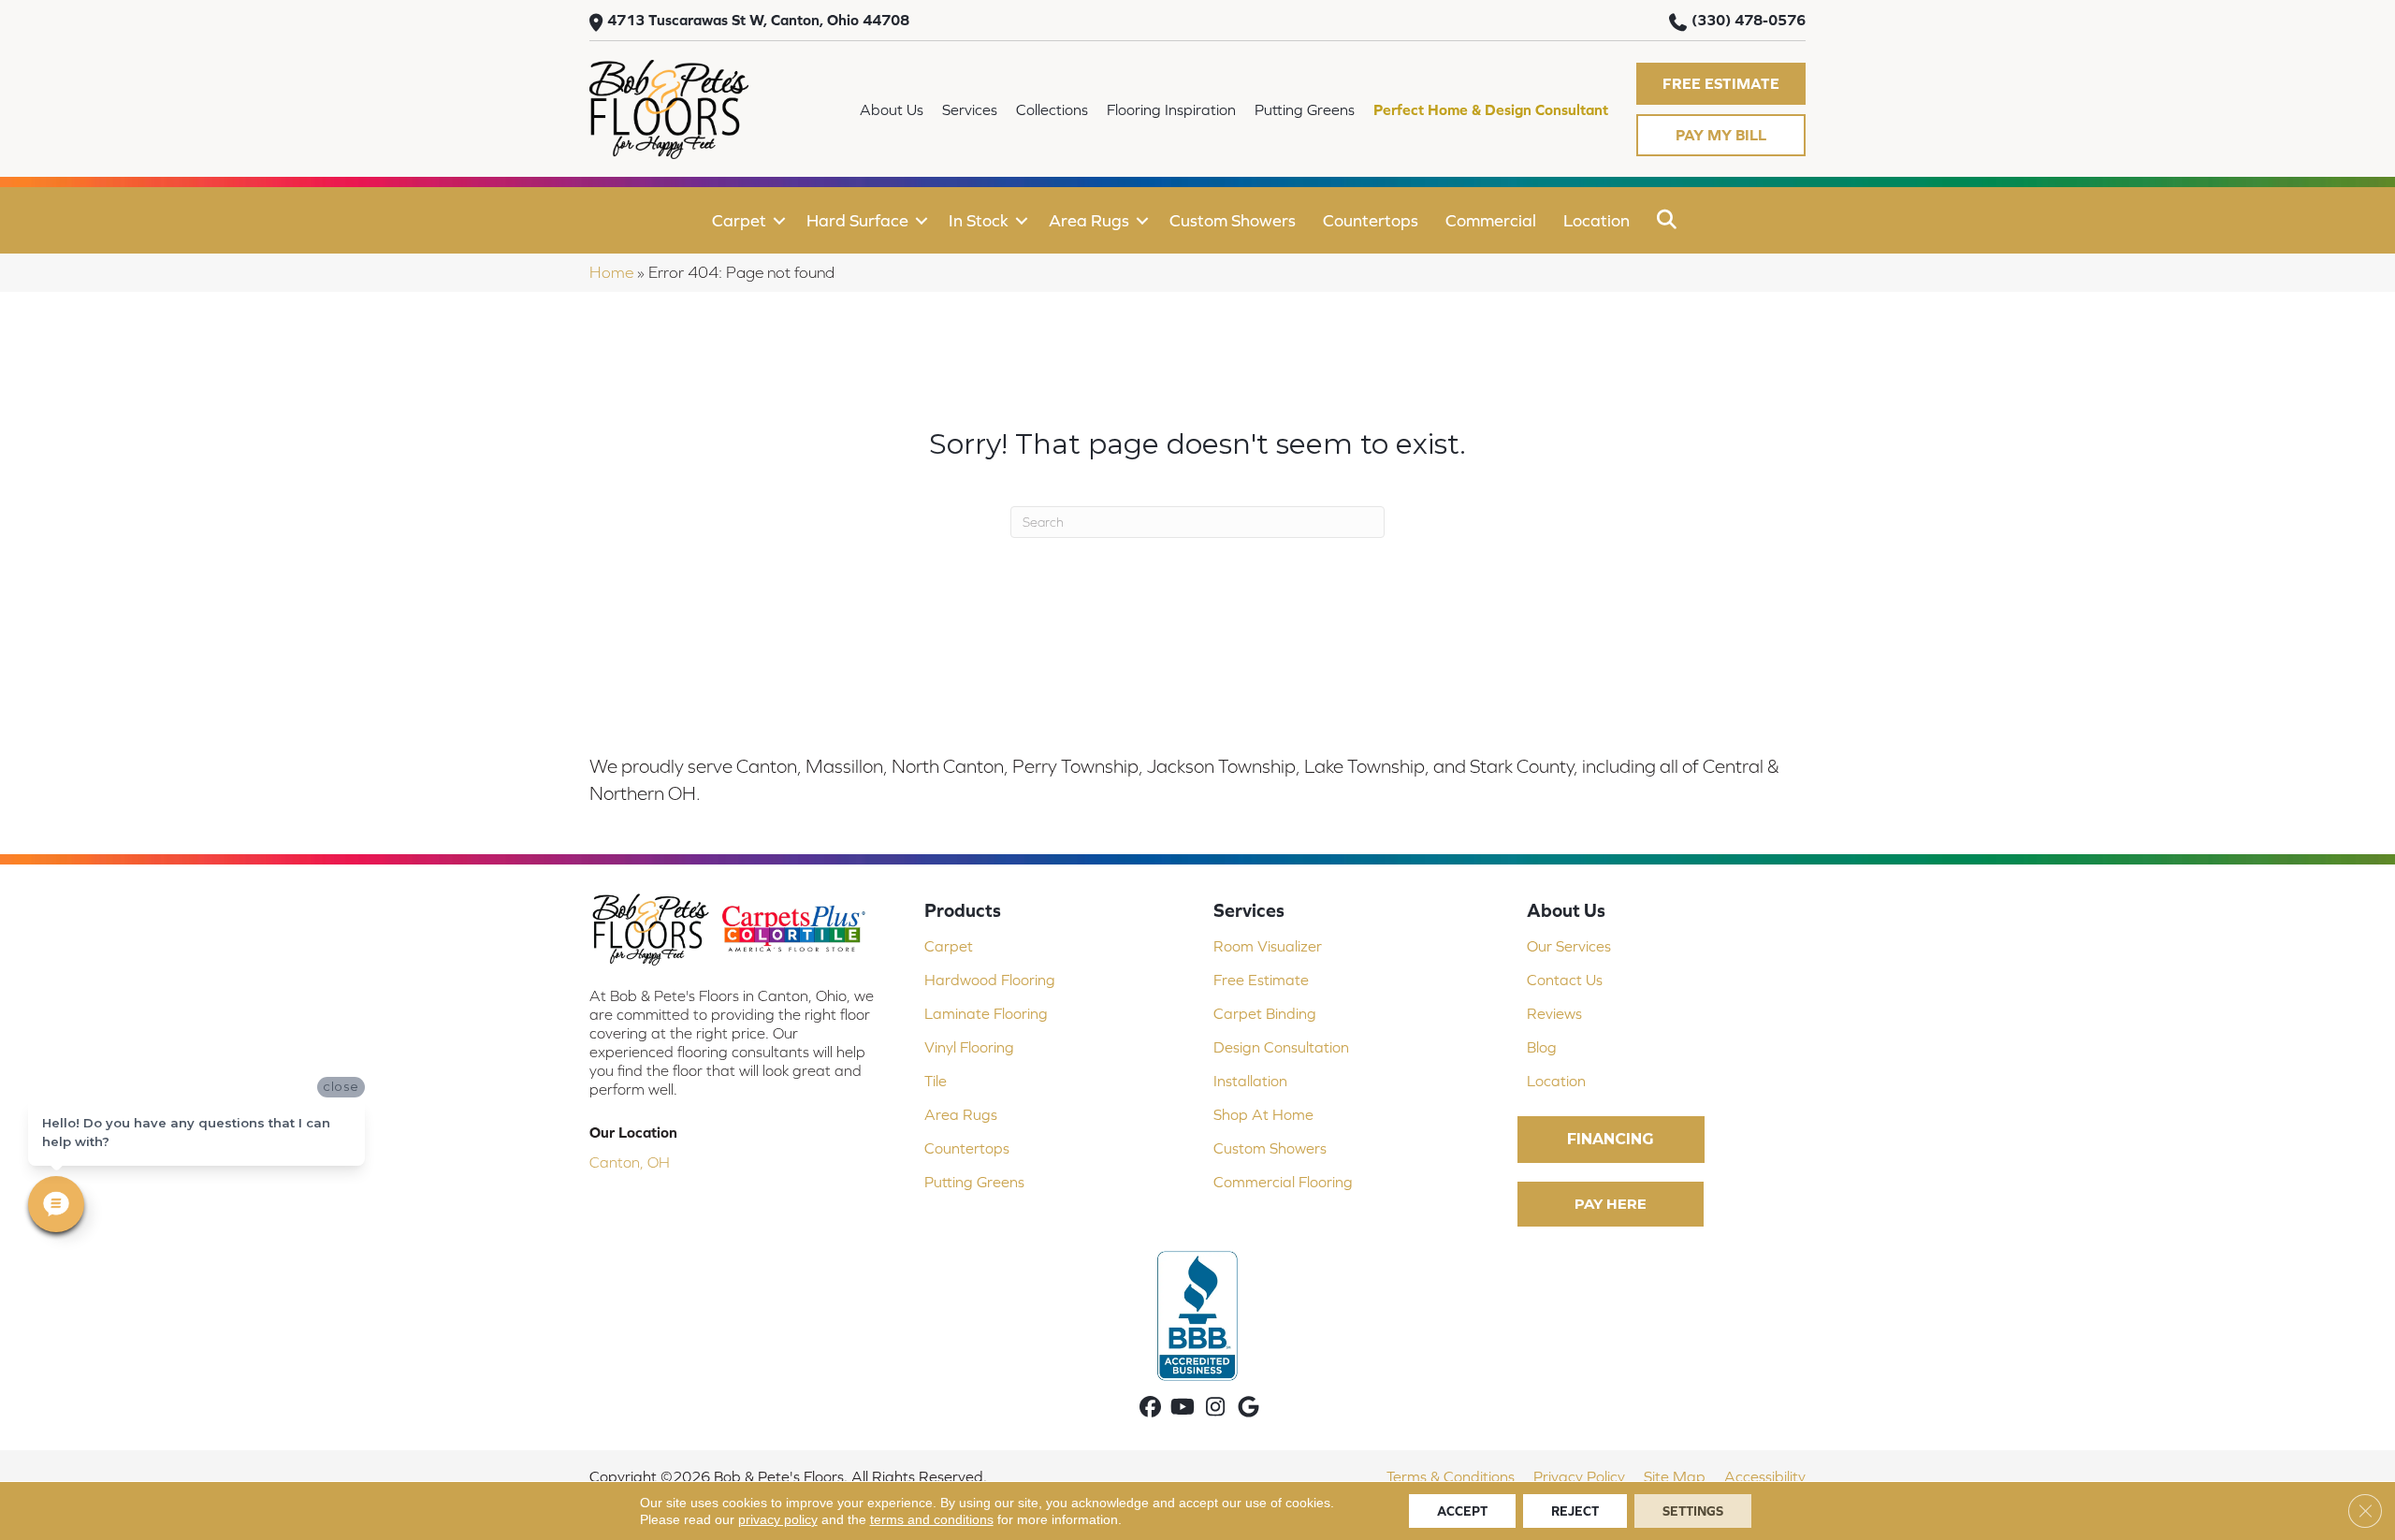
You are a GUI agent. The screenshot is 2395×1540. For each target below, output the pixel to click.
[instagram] (1216, 1409)
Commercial (1491, 220)
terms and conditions (932, 1519)
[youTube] (1183, 1409)
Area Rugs (1089, 220)
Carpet (739, 220)
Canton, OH (630, 1162)
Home (611, 272)
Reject (1575, 1511)
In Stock (979, 220)
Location (1597, 220)
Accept (1462, 1511)
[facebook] (1150, 1409)
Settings (1693, 1511)
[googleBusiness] (1248, 1409)
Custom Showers (1233, 220)
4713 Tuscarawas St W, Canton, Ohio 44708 (758, 20)
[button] (1721, 84)
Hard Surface (857, 220)
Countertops (1371, 220)
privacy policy (778, 1519)
